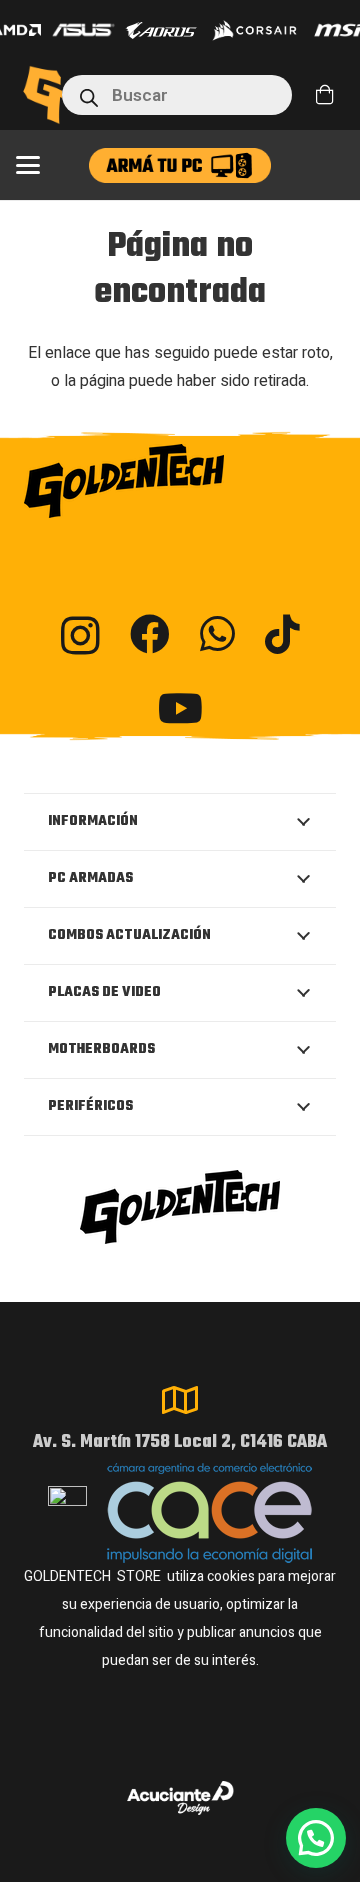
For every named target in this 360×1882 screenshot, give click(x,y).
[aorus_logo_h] (161, 30)
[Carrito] (325, 95)
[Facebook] (150, 634)
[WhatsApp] (217, 634)
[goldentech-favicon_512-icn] (46, 95)
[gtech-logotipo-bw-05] (180, 481)
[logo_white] (254, 30)
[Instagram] (80, 636)
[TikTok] (282, 634)
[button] (28, 165)
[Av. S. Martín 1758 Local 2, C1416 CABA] (180, 1400)
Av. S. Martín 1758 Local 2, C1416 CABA (180, 1442)
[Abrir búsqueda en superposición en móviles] (177, 95)
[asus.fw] (83, 30)
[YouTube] (180, 708)
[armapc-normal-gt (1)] (180, 165)
